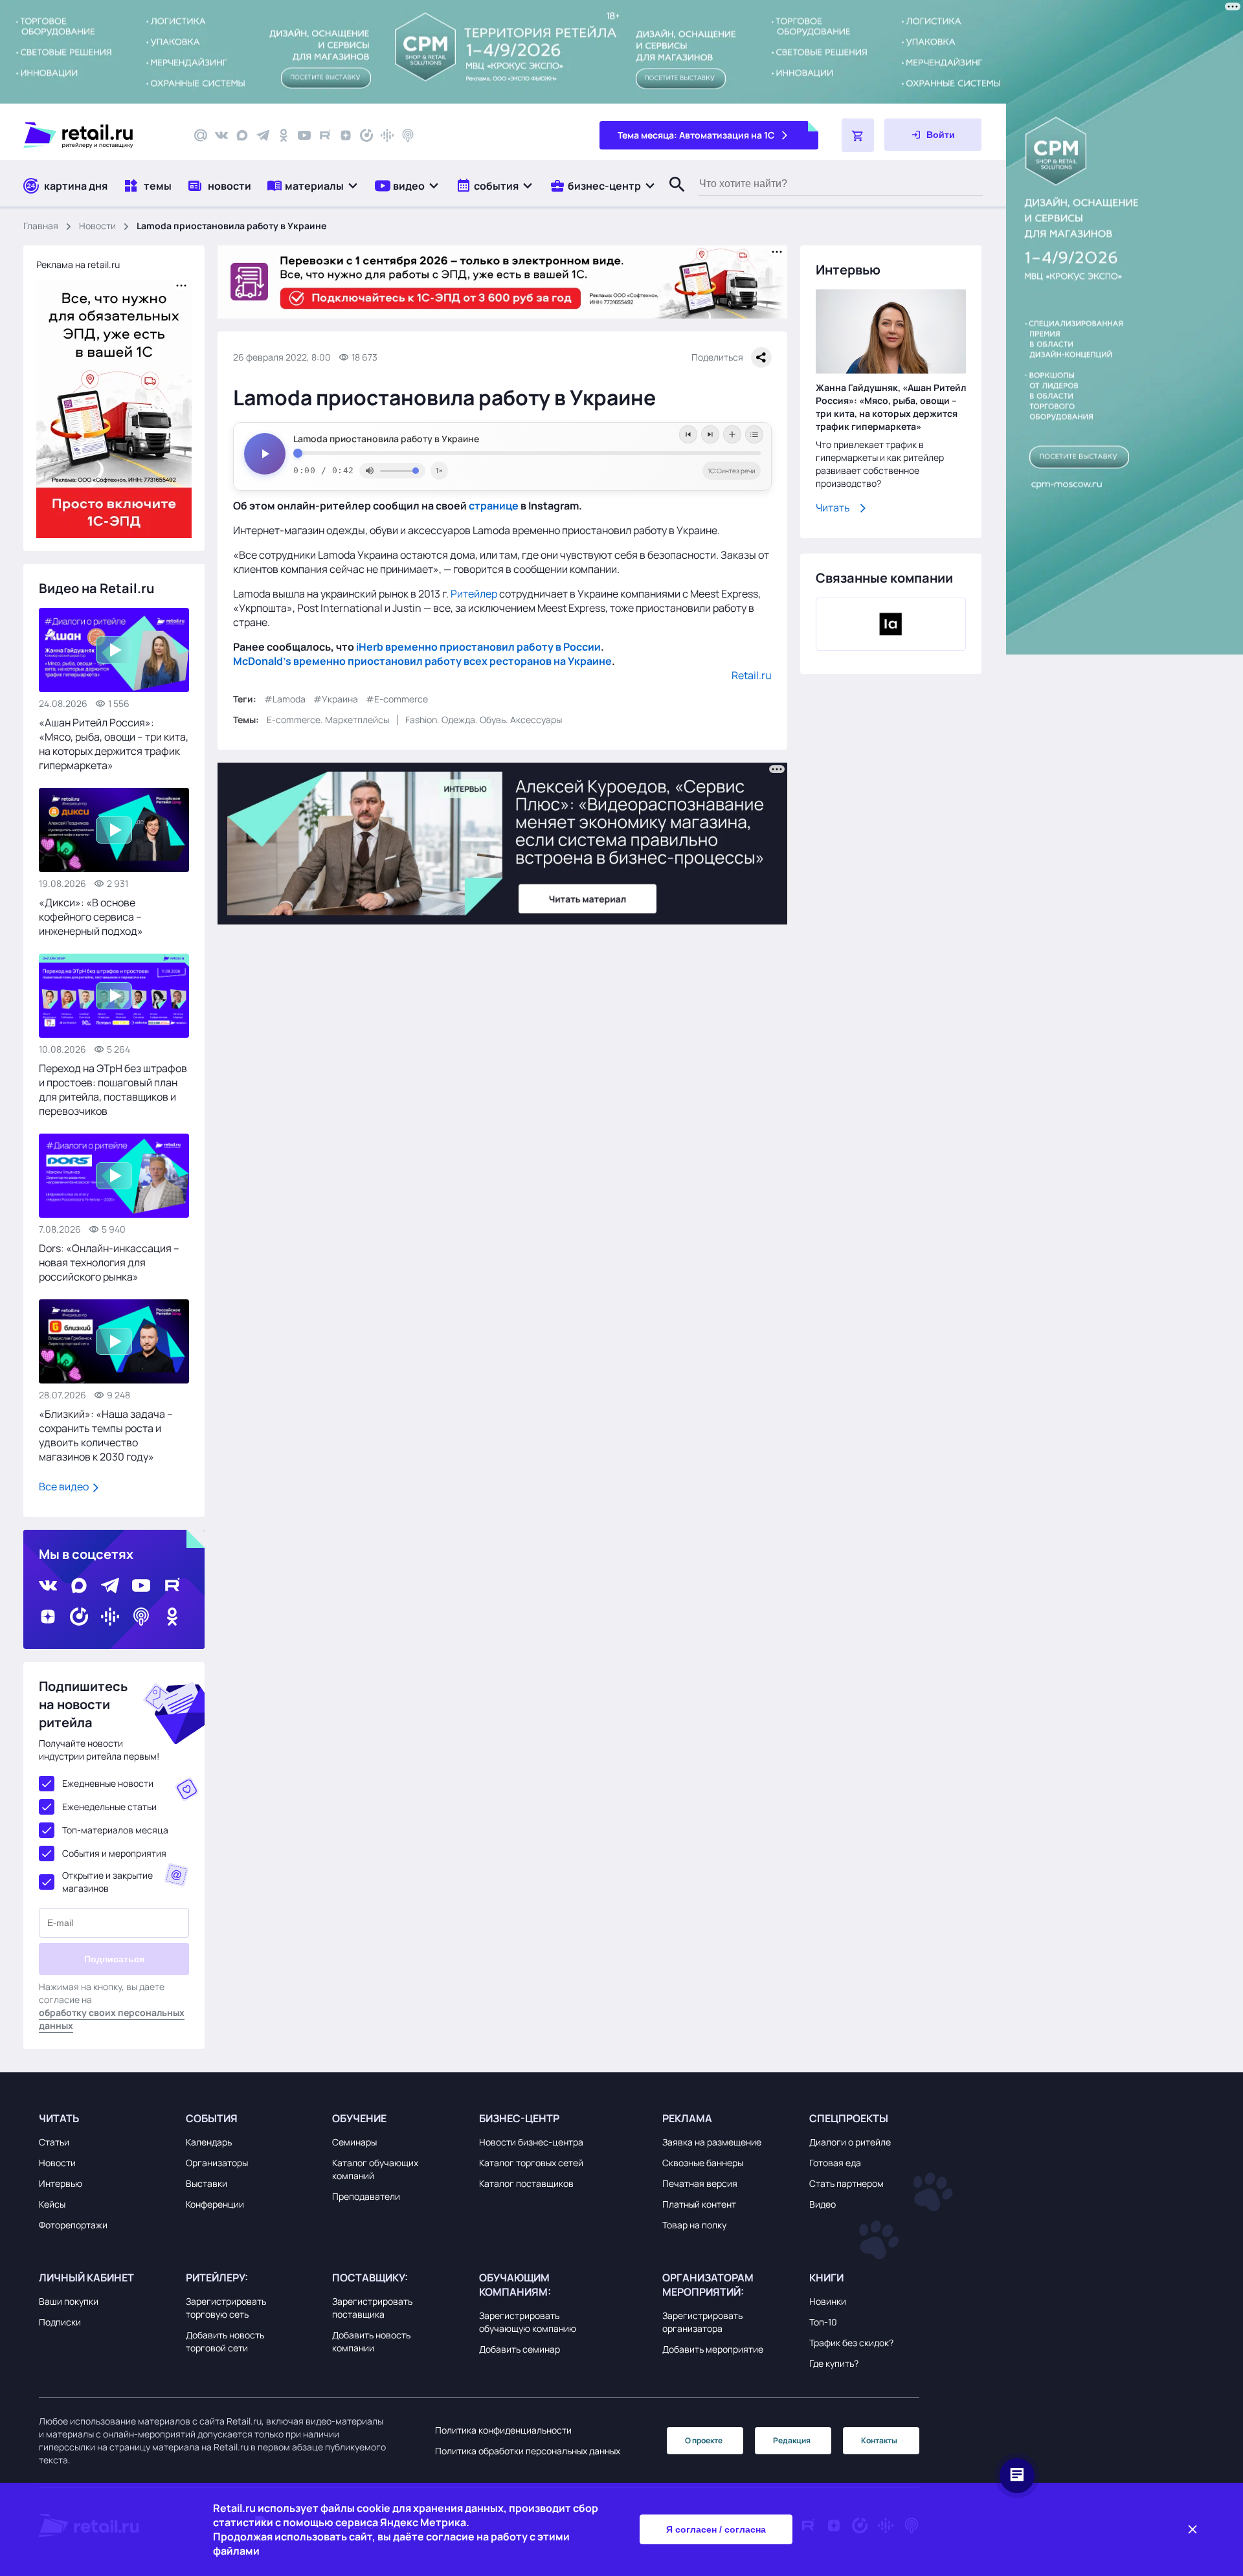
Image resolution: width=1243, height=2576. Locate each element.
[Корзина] (858, 135)
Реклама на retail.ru (78, 264)
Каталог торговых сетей (531, 2163)
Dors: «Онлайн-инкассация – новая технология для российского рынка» (109, 1262)
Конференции (215, 2204)
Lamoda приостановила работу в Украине (386, 439)
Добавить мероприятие (713, 2349)
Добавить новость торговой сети (225, 2341)
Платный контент (699, 2204)
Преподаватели (366, 2196)
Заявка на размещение (712, 2142)
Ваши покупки (69, 2301)
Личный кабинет (86, 2278)
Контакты (879, 2440)
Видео (823, 2204)
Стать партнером (846, 2183)
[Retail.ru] (97, 135)
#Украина (336, 699)
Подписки (60, 2322)
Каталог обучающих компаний (375, 2169)
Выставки (207, 2183)
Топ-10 (823, 2322)
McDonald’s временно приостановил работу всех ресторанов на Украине (422, 661)
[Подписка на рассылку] (201, 135)
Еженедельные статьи (109, 1807)
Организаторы (217, 2163)
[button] (313, 185)
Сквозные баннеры (703, 2163)
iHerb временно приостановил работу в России (478, 647)
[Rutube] (325, 135)
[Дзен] (346, 135)
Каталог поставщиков (526, 2183)
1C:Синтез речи (732, 471)
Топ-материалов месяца (115, 1830)
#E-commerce (397, 699)
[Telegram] (263, 135)
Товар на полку (694, 2225)
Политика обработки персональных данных (528, 2451)
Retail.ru (752, 675)
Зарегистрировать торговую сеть (226, 2308)
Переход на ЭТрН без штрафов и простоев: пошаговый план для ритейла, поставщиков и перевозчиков (113, 1090)
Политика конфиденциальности (503, 2430)
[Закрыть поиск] (671, 197)
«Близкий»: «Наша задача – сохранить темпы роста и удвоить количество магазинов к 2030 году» (106, 1435)
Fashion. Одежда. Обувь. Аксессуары (484, 720)
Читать (833, 508)
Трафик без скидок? (851, 2343)
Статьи (54, 2142)
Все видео (65, 1486)
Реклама (687, 2118)
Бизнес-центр (519, 2118)
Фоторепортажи (73, 2225)
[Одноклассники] (284, 135)
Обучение (359, 2118)
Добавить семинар (520, 2349)
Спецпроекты (849, 2118)
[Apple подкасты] (408, 135)
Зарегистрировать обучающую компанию (528, 2322)
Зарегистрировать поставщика (372, 2308)
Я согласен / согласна (716, 2529)
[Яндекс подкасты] (366, 135)
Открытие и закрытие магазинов (107, 1882)
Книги (826, 2278)
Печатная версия (700, 2183)
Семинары (354, 2142)
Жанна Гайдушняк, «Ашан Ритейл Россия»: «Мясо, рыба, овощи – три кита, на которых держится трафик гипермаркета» (891, 407)
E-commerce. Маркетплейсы (328, 720)
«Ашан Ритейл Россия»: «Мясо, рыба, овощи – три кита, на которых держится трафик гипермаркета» (114, 744)
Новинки (828, 2301)
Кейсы (52, 2204)
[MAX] (242, 135)
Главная (41, 226)
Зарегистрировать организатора (702, 2322)
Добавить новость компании (371, 2341)
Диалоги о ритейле (850, 2142)
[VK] (221, 135)
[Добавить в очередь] (732, 434)
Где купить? (834, 2363)
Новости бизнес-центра (531, 2142)
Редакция (792, 2440)
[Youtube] (304, 135)
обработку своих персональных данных (112, 2019)
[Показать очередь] (754, 434)
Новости (97, 226)
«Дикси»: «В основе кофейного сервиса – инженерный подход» (91, 917)
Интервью (61, 2183)
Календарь (209, 2142)
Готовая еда (835, 2163)
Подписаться (114, 1959)
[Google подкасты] (387, 135)
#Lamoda (285, 699)
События (212, 2118)
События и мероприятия (114, 1853)
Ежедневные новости (108, 1783)
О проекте (704, 2440)
